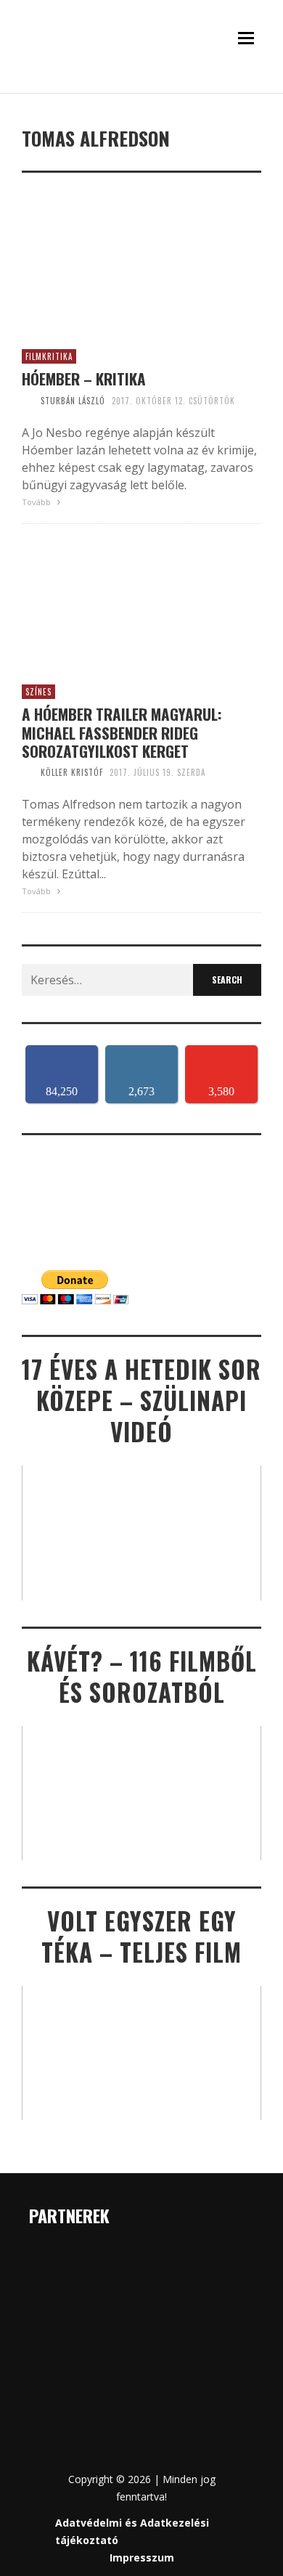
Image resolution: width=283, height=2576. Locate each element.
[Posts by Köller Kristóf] (28, 772)
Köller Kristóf (72, 772)
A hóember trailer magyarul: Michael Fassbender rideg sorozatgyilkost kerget (122, 732)
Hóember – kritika (84, 379)
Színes (38, 692)
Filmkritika (49, 356)
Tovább (37, 502)
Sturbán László (73, 401)
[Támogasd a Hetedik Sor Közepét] (141, 89)
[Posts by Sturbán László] (28, 401)
